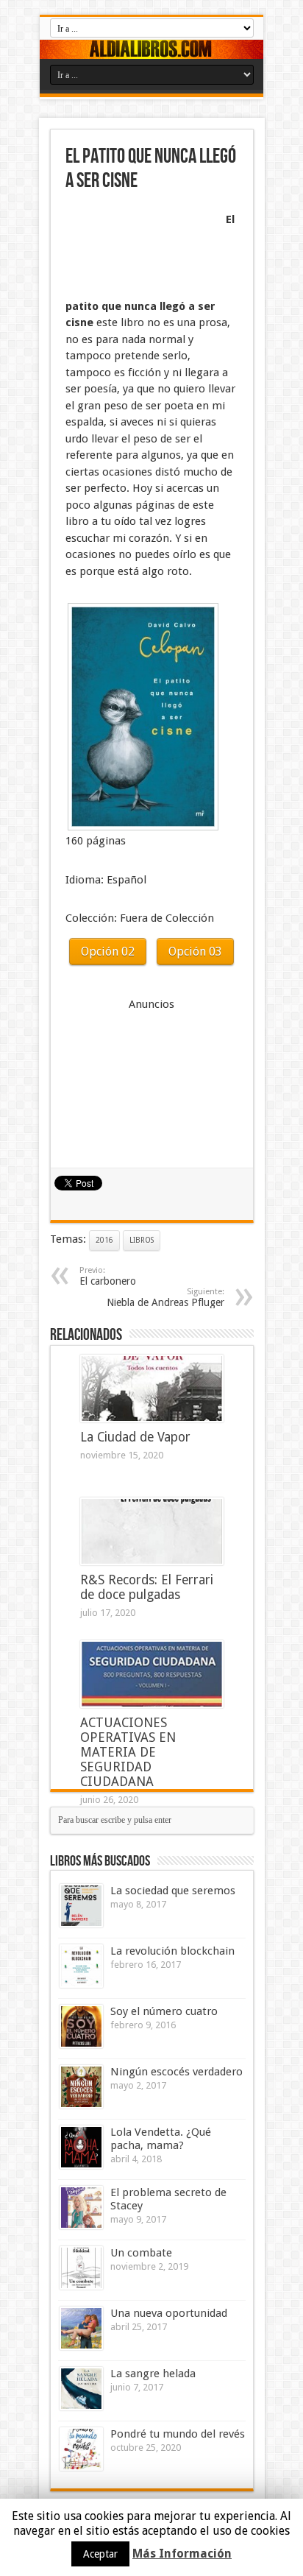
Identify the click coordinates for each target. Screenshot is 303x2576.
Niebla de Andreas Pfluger (165, 1298)
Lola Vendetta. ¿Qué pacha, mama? (161, 2139)
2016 (104, 1240)
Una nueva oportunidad (169, 2313)
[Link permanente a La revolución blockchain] (81, 1966)
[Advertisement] (139, 247)
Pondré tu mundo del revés (178, 2434)
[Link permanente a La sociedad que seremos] (81, 1906)
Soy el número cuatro (164, 2011)
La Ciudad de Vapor (135, 1437)
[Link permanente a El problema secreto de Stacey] (81, 2208)
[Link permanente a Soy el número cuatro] (81, 2026)
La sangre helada (153, 2374)
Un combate (141, 2253)
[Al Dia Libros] (151, 49)
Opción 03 (195, 952)
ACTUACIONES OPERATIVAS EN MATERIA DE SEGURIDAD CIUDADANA (128, 1752)
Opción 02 (108, 952)
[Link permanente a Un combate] (81, 2268)
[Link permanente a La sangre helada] (81, 2389)
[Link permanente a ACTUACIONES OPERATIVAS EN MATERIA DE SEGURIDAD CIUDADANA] (152, 1674)
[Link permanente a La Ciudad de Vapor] (152, 1388)
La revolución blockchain (172, 1951)
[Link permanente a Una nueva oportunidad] (81, 2328)
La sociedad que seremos (173, 1891)
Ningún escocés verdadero (177, 2072)
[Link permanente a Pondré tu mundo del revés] (81, 2449)
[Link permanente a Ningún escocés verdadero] (81, 2087)
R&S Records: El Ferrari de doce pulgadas (147, 1587)
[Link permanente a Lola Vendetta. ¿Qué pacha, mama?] (81, 2147)
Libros (142, 1240)
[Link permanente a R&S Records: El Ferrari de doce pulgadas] (152, 1531)
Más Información (182, 2554)
